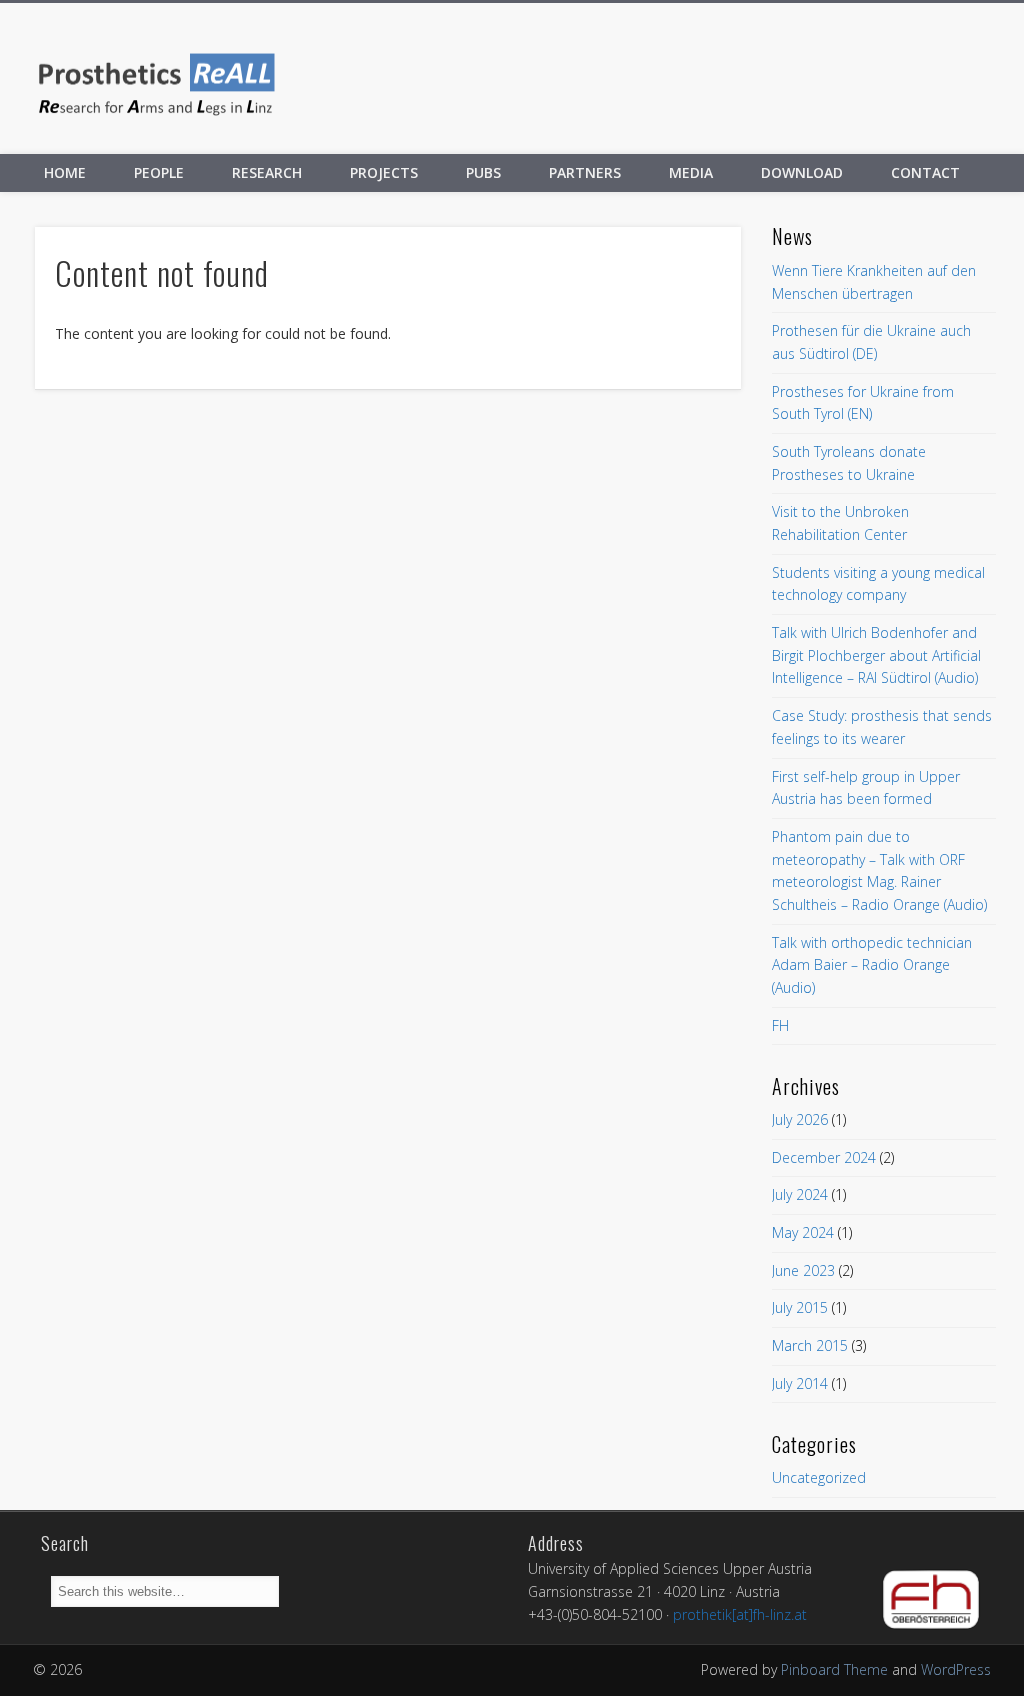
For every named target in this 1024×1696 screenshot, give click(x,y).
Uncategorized (819, 1477)
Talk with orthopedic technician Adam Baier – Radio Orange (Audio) (872, 965)
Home (65, 172)
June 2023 (803, 1270)
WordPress (956, 1669)
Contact (925, 172)
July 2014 (800, 1383)
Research (267, 172)
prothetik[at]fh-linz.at (740, 1614)
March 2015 (810, 1345)
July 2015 (800, 1307)
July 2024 (800, 1194)
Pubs (483, 172)
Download (802, 172)
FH (780, 1025)
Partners (585, 172)
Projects (384, 172)
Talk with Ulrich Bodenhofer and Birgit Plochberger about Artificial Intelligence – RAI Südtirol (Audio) (876, 655)
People (159, 172)
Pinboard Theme (834, 1669)
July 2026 (800, 1119)
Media (691, 172)
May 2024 (803, 1232)
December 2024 (824, 1157)
